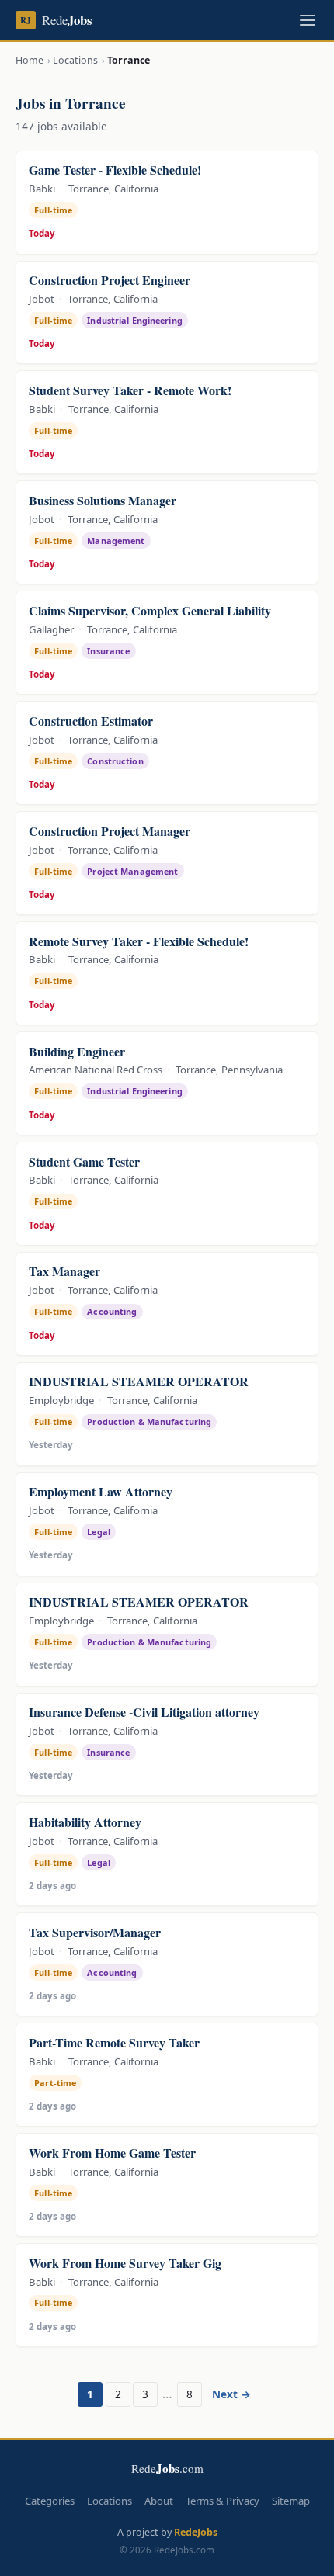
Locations (75, 60)
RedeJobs (196, 2532)
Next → (231, 2394)
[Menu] (308, 20)
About (159, 2501)
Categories (50, 2501)
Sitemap (291, 2501)
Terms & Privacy (223, 2501)
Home (30, 60)
